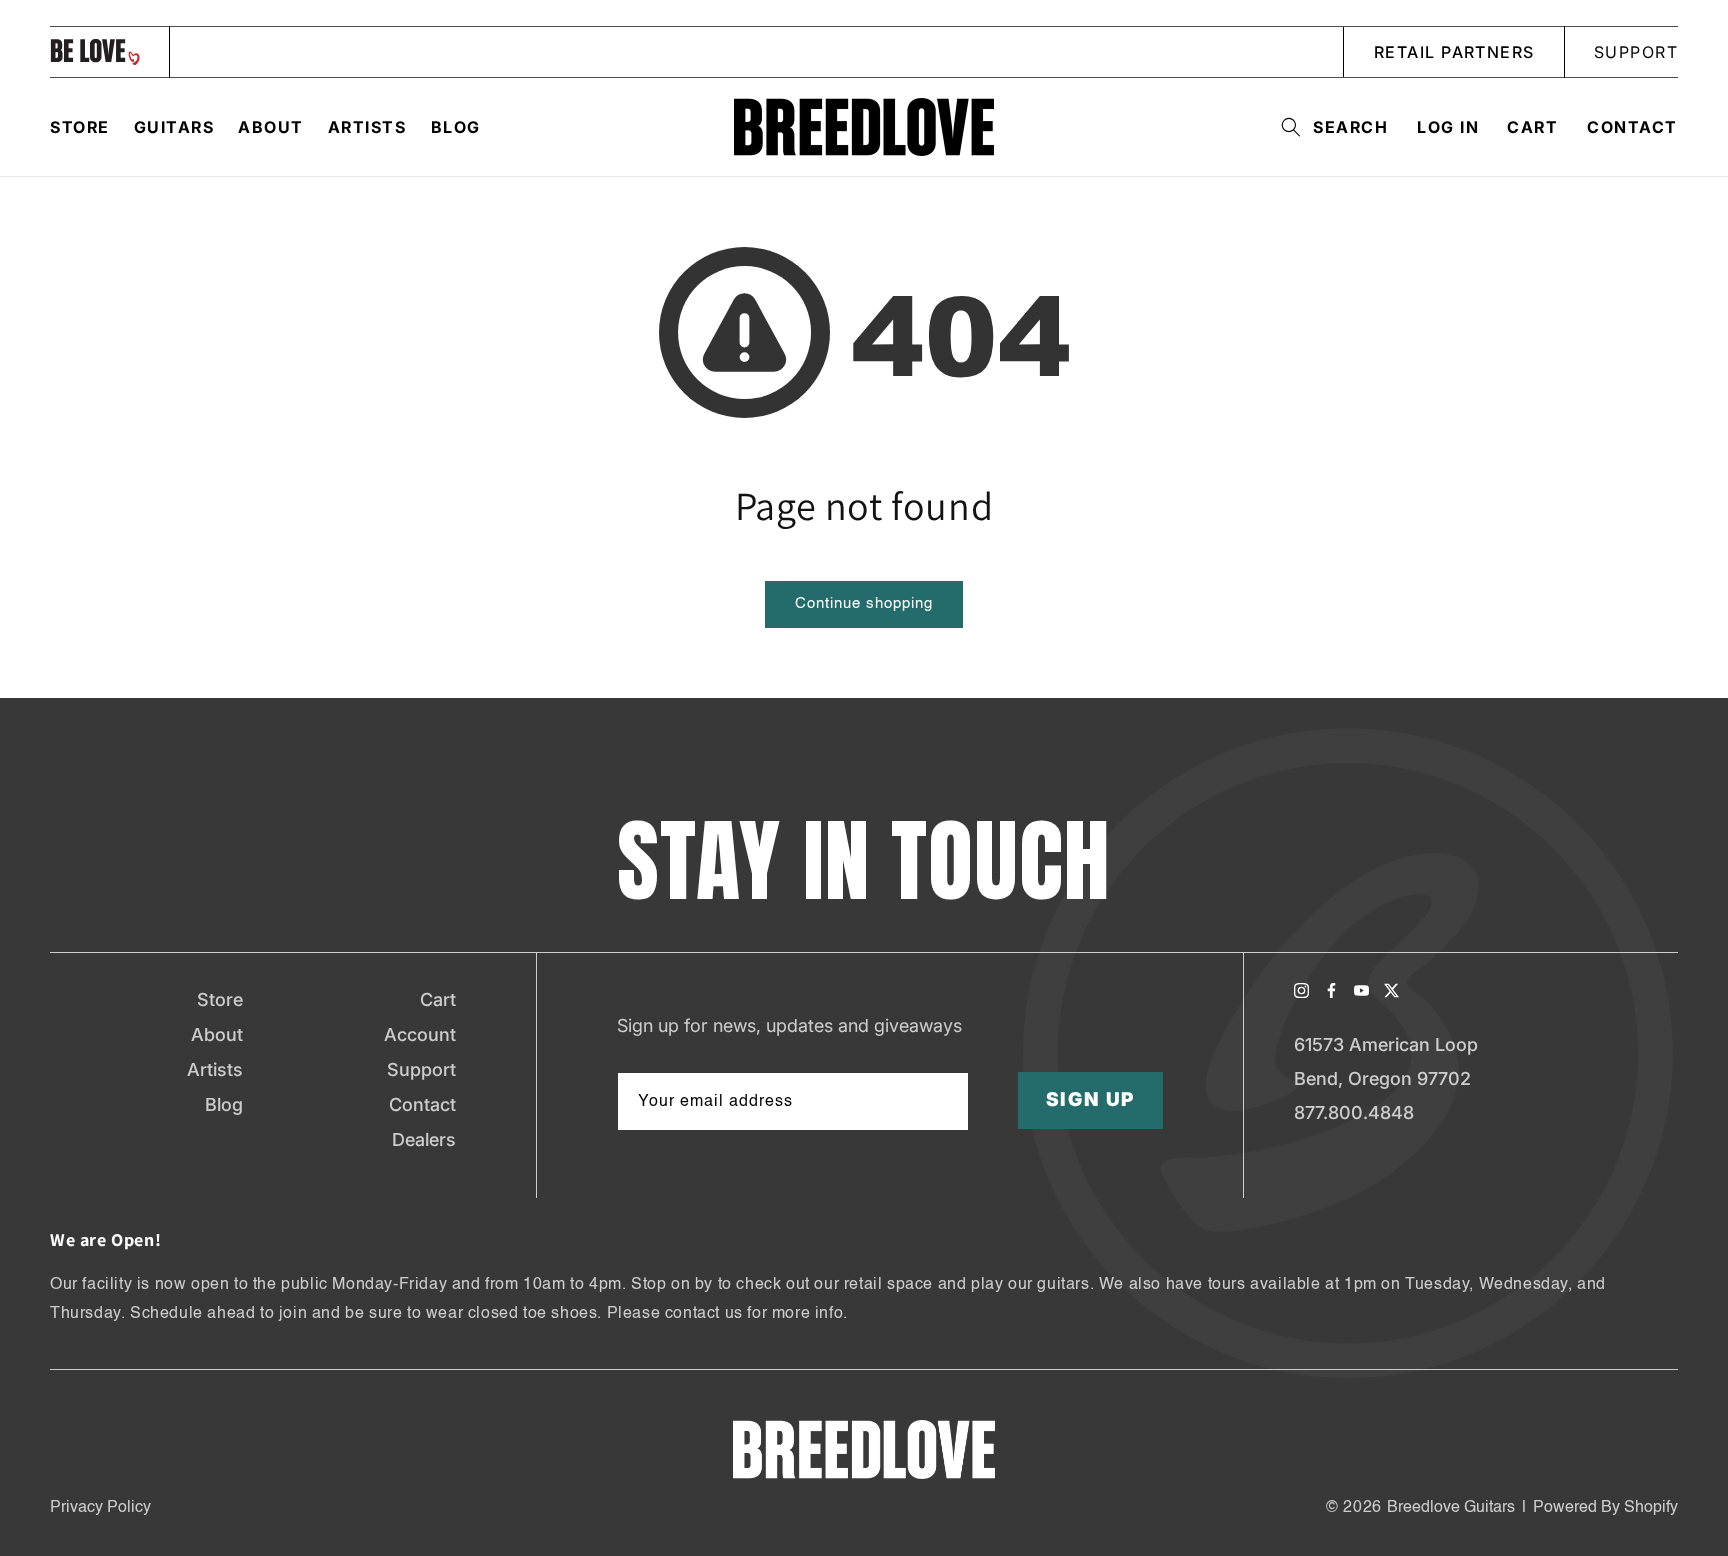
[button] (1328, 127)
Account (420, 1034)
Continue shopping (864, 603)
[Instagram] (1301, 990)
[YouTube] (1361, 990)
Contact (1632, 127)
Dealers (424, 1139)
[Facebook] (1331, 990)
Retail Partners (1454, 52)
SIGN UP (1091, 1100)
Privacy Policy (100, 1508)
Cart (438, 999)
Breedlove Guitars (1451, 1508)
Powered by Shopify (1605, 1508)
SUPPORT (1636, 52)
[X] (1391, 990)
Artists (215, 1069)
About (217, 1034)
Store (220, 999)
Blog (224, 1104)
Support (421, 1069)
